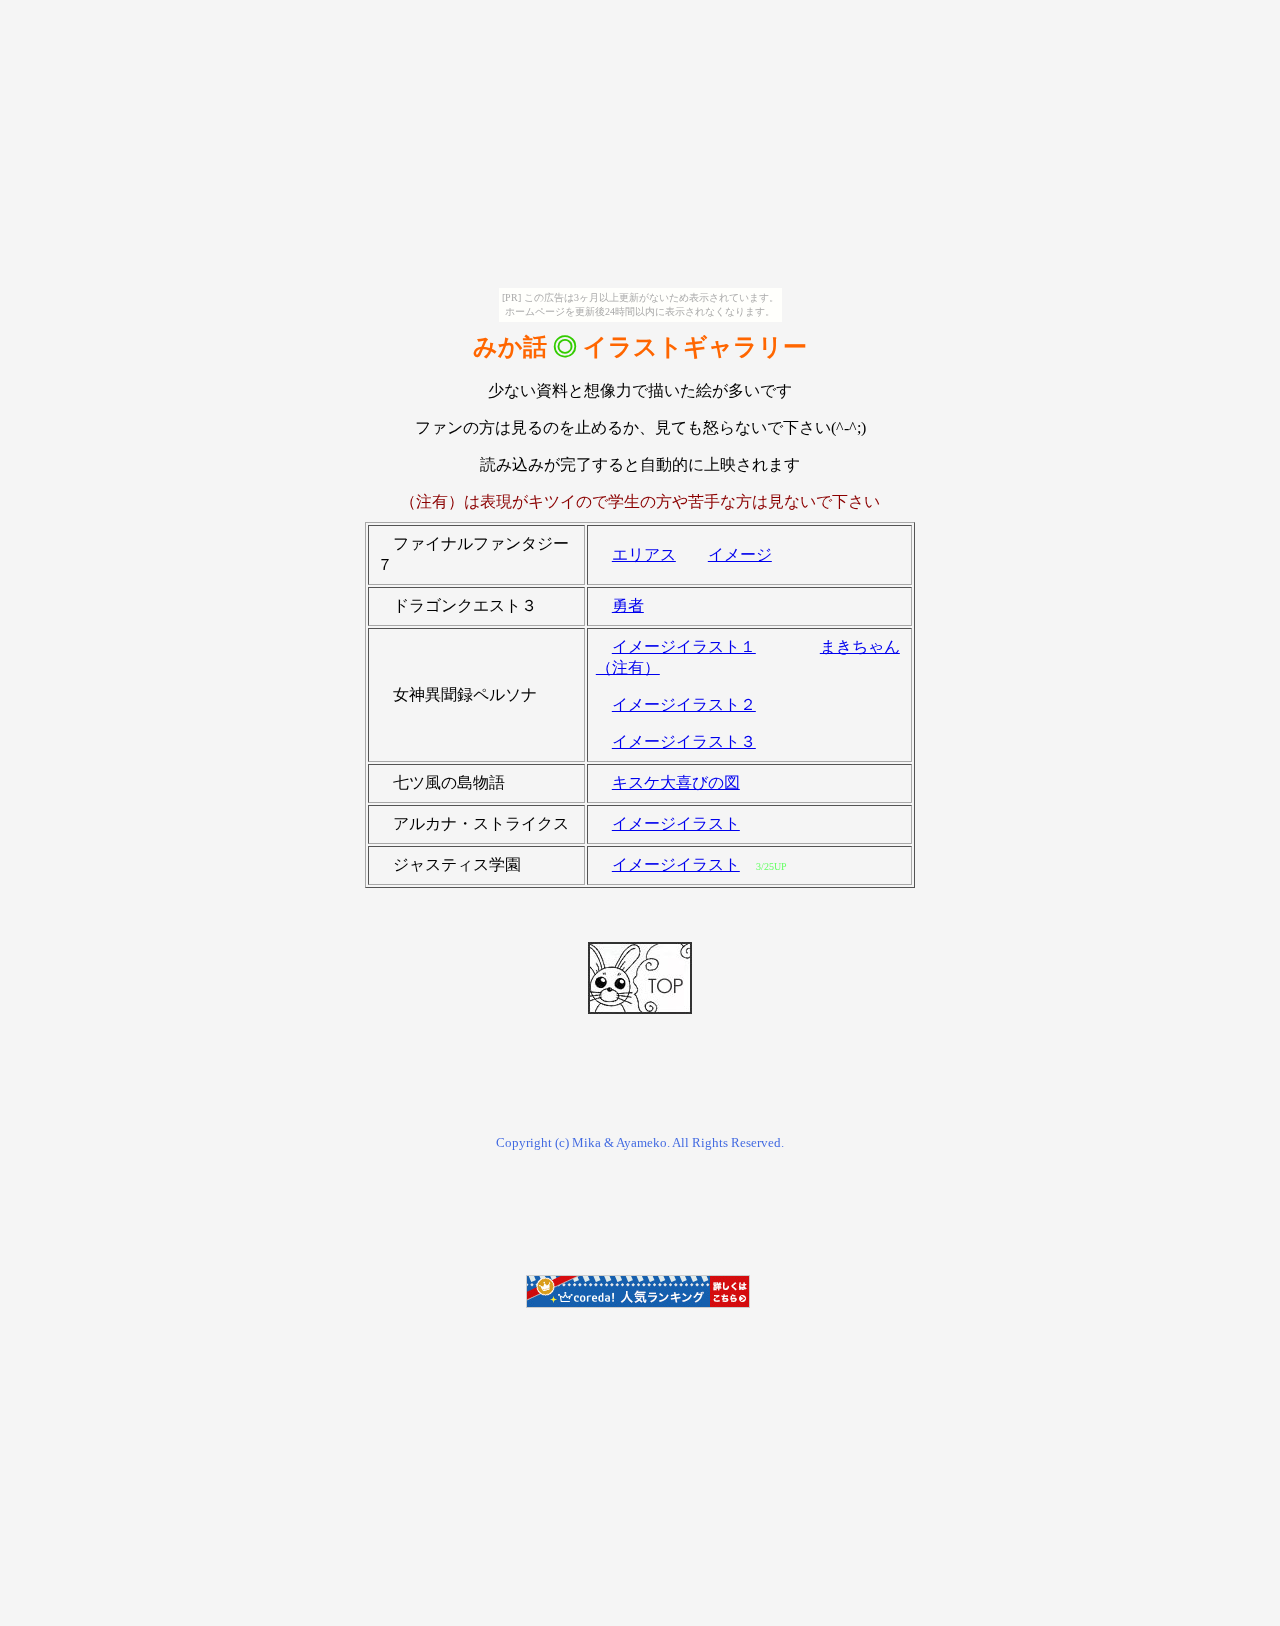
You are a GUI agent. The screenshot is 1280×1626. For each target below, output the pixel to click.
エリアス (644, 554)
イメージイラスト (676, 823)
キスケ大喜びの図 (676, 782)
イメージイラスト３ (684, 741)
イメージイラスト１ (684, 646)
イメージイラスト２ (684, 704)
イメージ (740, 554)
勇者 (628, 605)
